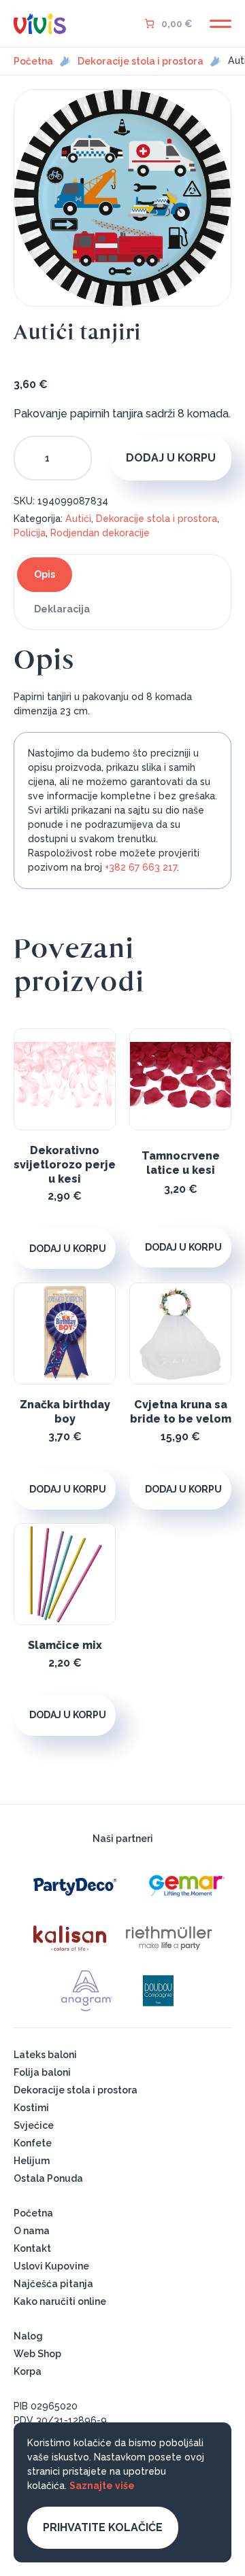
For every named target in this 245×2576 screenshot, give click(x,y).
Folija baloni (42, 2072)
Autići (78, 519)
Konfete (33, 2143)
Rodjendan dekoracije (100, 533)
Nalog (28, 2336)
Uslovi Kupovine (51, 2266)
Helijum (32, 2161)
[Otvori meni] (220, 24)
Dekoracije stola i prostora (141, 61)
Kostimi (31, 2108)
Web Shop (37, 2354)
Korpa (28, 2371)
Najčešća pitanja (53, 2284)
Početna (33, 61)
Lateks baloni (45, 2055)
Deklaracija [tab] (62, 609)
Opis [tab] (45, 574)
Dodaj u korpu (171, 458)
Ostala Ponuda (48, 2178)
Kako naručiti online (60, 2301)
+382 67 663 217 (141, 867)
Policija (30, 533)
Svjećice (34, 2125)
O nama (32, 2231)
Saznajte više (102, 2486)
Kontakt (32, 2248)
